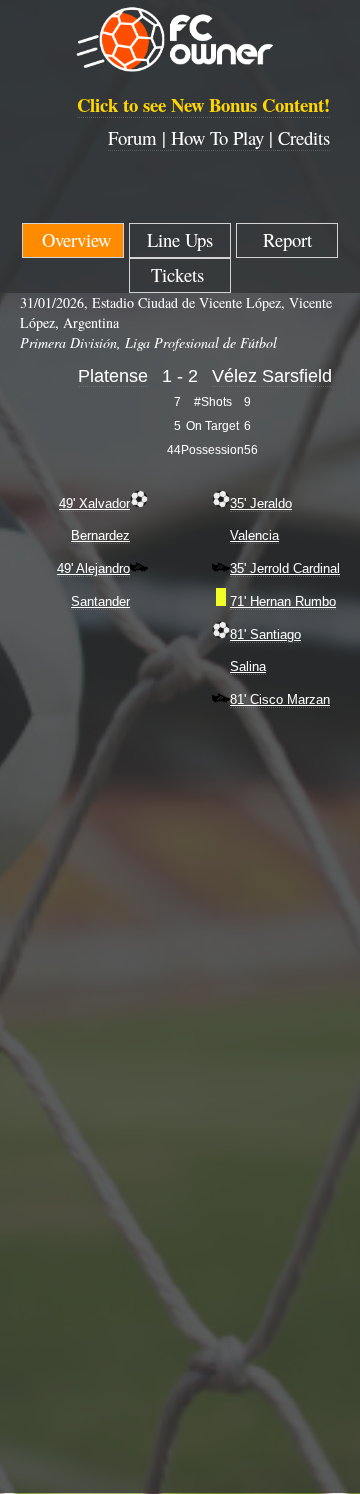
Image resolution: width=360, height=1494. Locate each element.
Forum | (139, 137)
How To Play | (224, 137)
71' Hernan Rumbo (283, 601)
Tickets (180, 274)
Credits (304, 137)
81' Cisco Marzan (280, 699)
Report (287, 239)
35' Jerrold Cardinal (285, 568)
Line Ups (180, 239)
